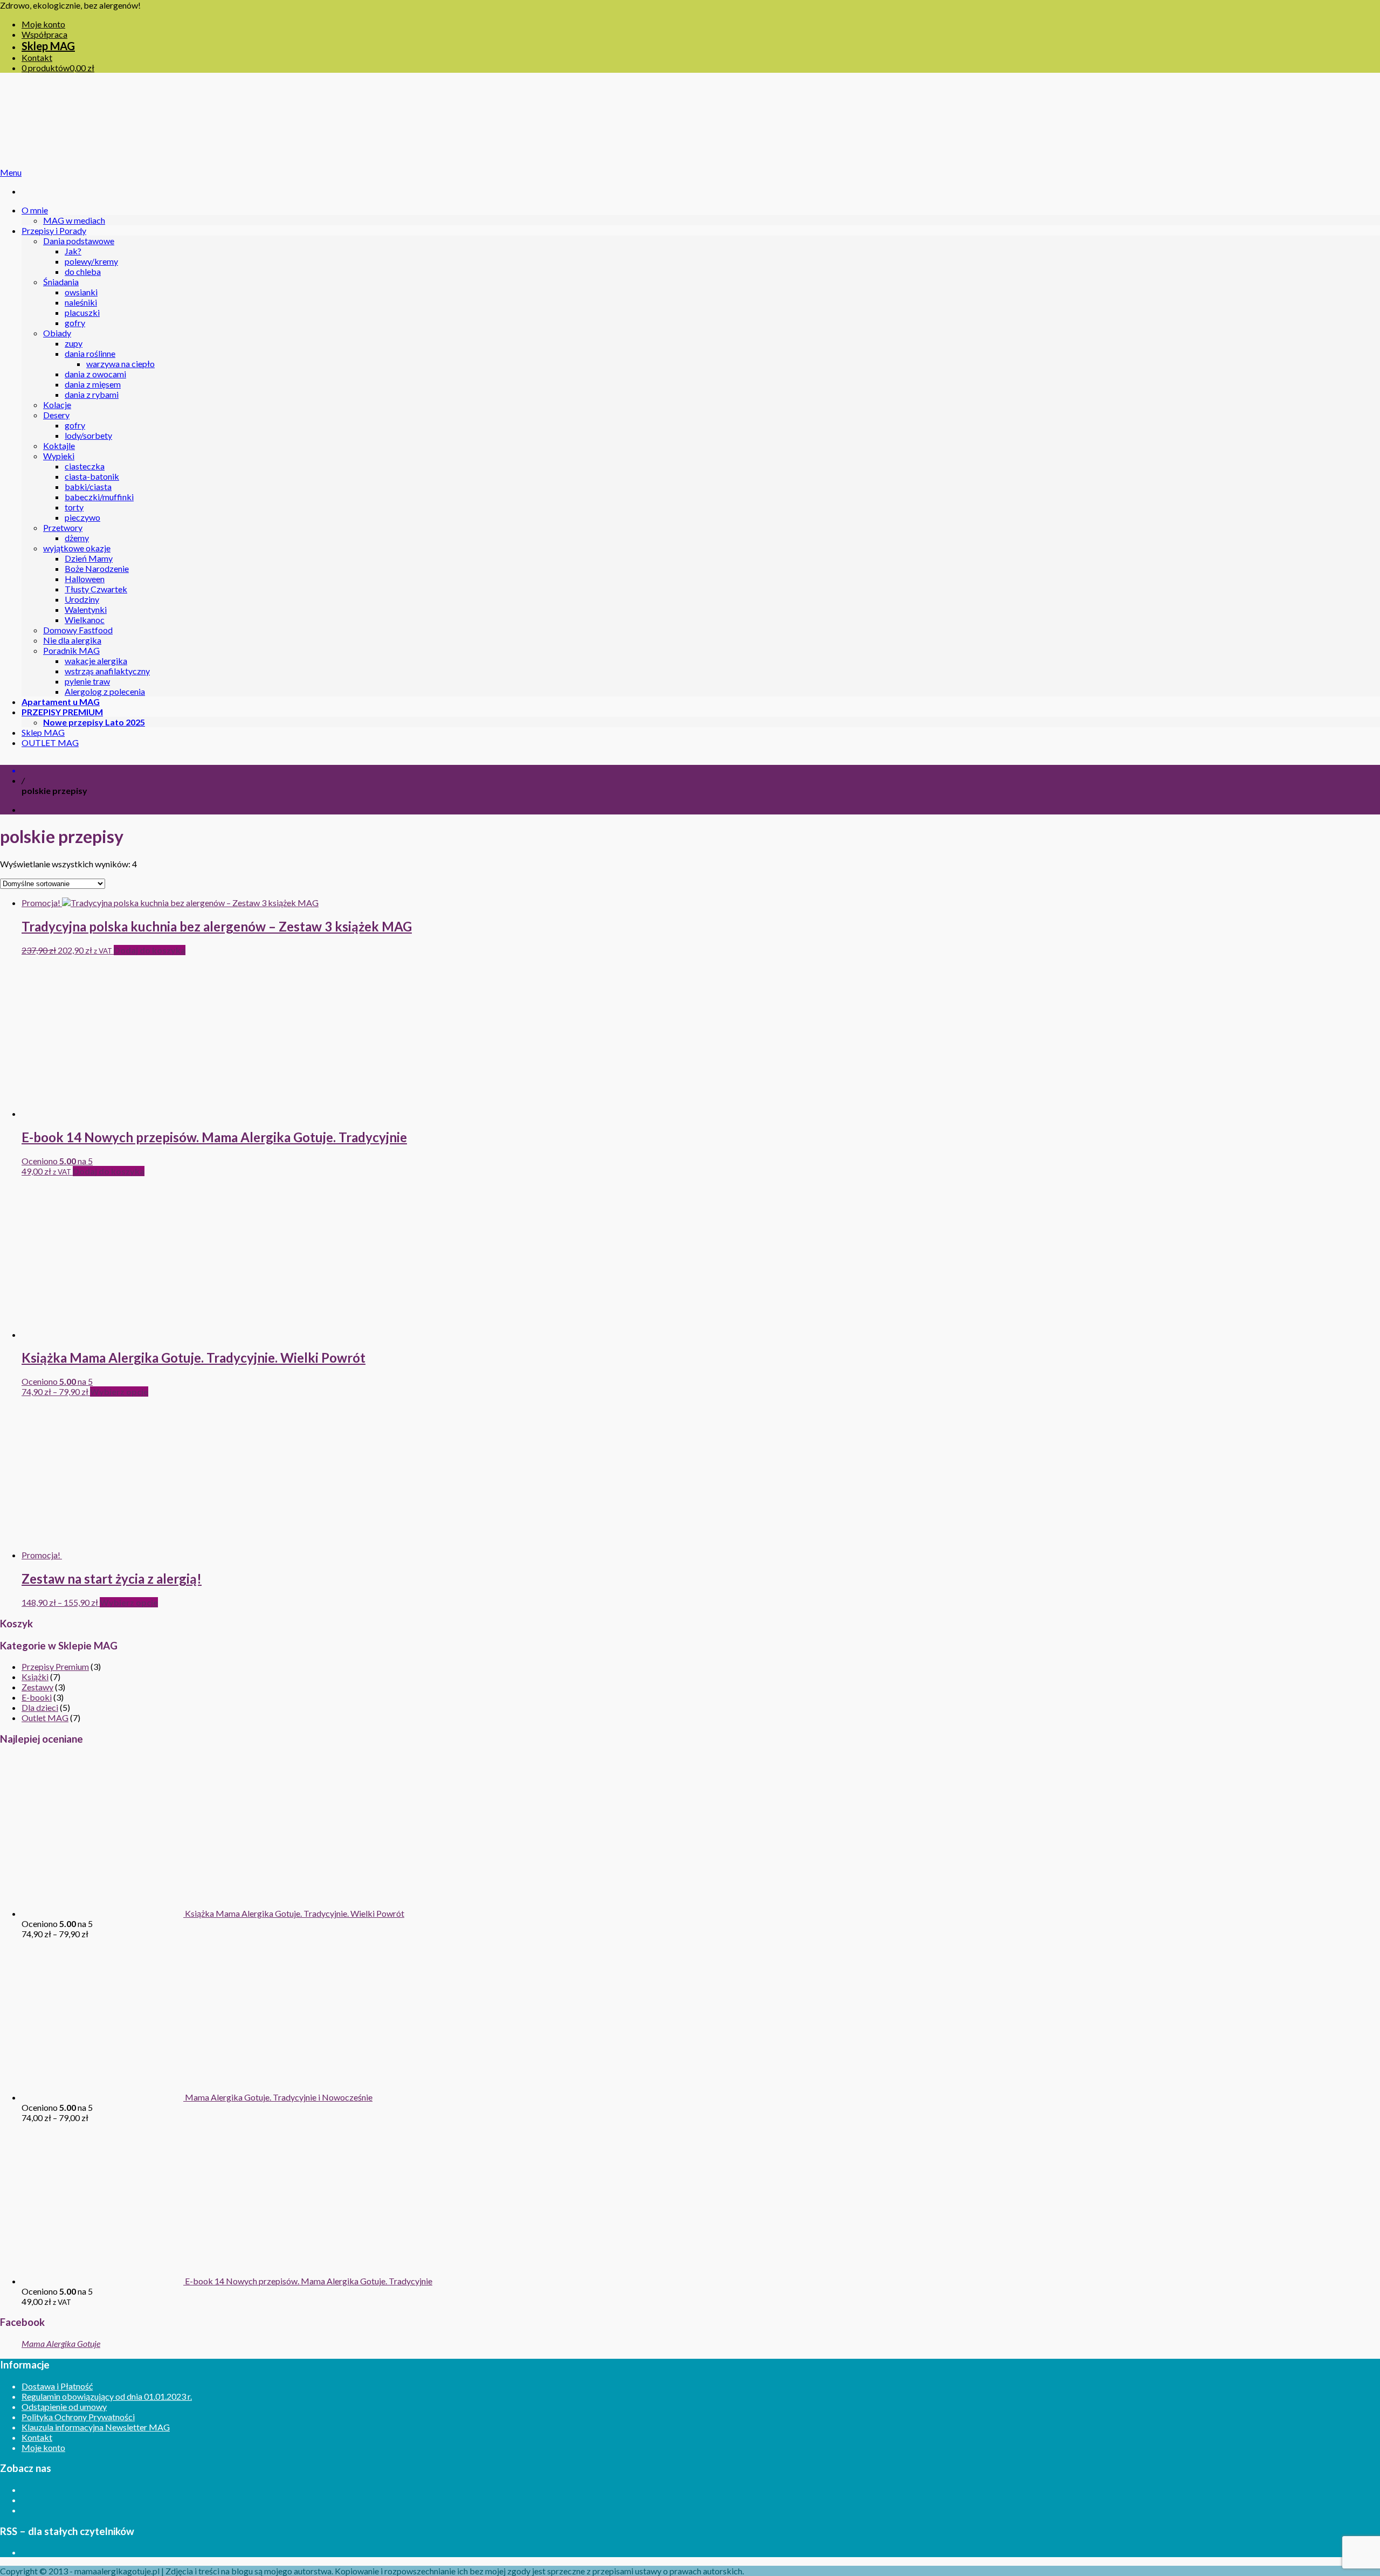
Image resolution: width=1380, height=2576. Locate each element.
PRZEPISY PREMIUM (62, 712)
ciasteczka (85, 466)
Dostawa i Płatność (57, 2386)
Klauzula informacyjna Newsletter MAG (96, 2427)
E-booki (37, 1697)
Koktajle (59, 446)
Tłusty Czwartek (96, 589)
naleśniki (81, 302)
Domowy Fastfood (78, 630)
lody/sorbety (88, 435)
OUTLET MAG (50, 743)
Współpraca (44, 34)
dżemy (77, 538)
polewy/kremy (91, 261)
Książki (35, 1677)
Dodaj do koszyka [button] (150, 950)
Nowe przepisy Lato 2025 (94, 722)
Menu (11, 172)
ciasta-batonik (92, 476)
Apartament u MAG (61, 702)
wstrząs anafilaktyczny (107, 671)
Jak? (73, 251)
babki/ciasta (88, 486)
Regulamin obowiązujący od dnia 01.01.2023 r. (107, 2396)
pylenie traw (87, 681)
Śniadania (61, 282)
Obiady (57, 333)
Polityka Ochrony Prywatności (78, 2417)
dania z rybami (92, 394)
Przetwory (63, 527)
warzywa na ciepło (120, 364)
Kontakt (37, 57)
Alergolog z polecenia (105, 691)
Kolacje (57, 405)
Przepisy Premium (55, 1666)
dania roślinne (90, 353)
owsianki (81, 292)
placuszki (82, 312)
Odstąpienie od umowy (64, 2406)
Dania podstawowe (79, 241)
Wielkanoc (85, 620)
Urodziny (82, 599)
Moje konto (43, 24)
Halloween (85, 579)
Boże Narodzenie (97, 568)
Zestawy (37, 1687)
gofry (75, 323)
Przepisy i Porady (54, 230)
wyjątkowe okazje (77, 548)
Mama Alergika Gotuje (61, 2343)
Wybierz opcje (119, 1391)
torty (74, 507)
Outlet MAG (45, 1718)
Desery (56, 415)
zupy (74, 343)
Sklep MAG (48, 46)
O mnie (35, 210)
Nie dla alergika (72, 640)
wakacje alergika (96, 661)
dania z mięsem (93, 384)
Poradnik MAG (71, 650)
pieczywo (82, 517)
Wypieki (59, 456)
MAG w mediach (74, 220)
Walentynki (86, 609)
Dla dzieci (40, 1707)
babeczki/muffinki (99, 497)
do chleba (83, 271)
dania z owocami (95, 374)
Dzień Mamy (89, 558)
